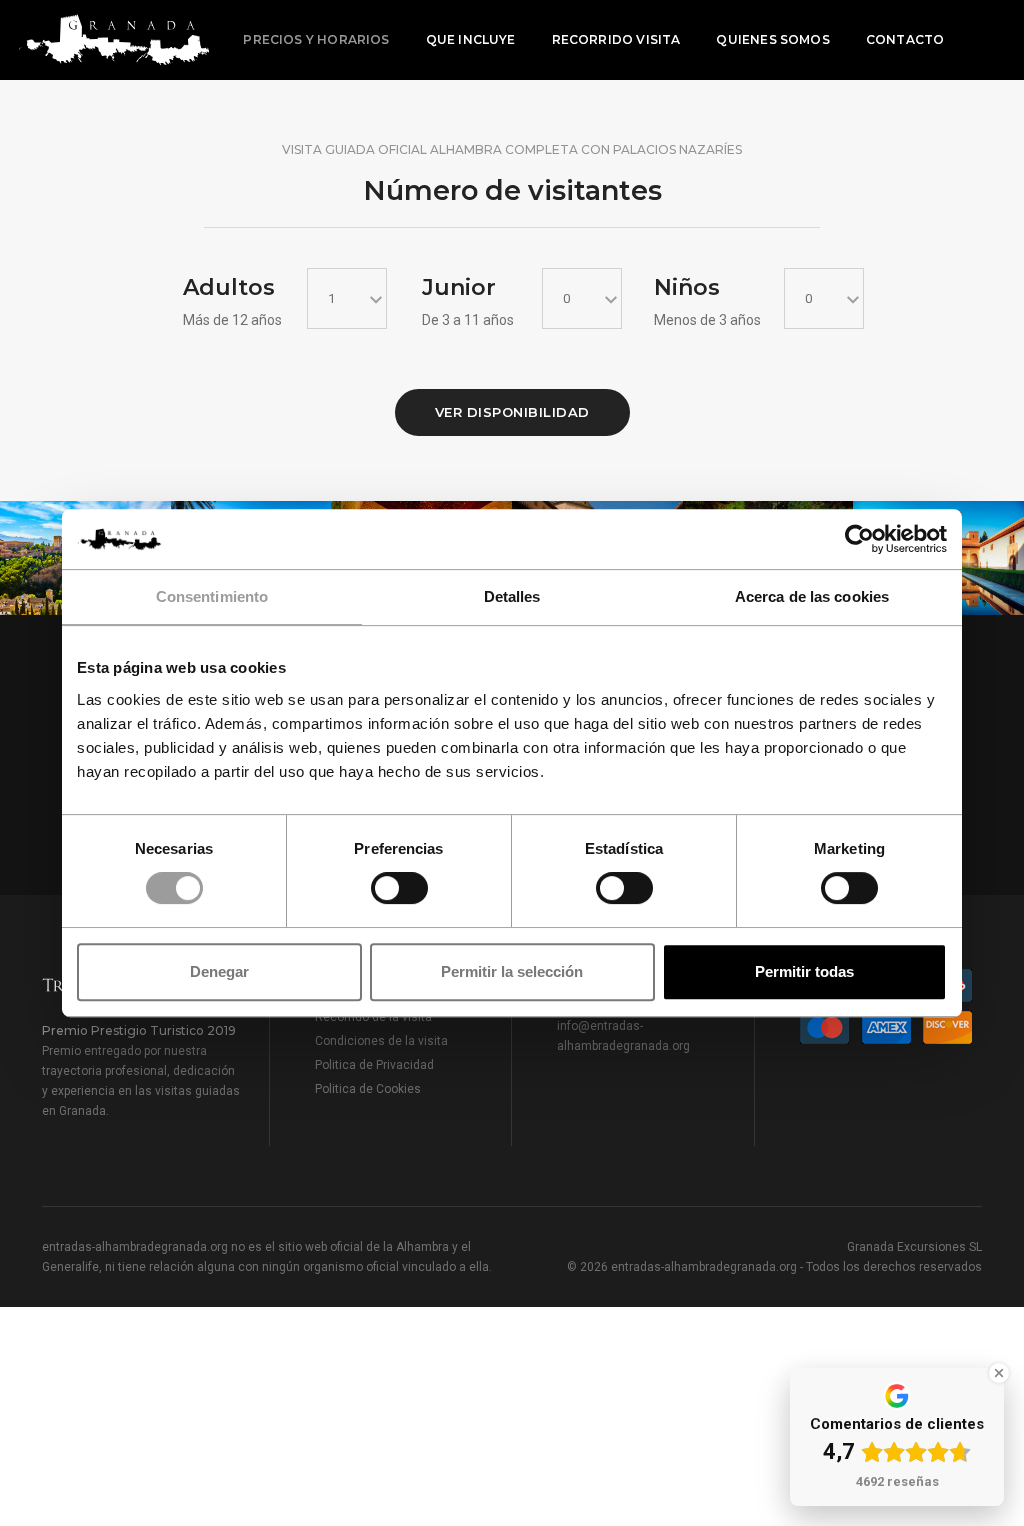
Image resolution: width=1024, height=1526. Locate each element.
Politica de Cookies (368, 1089)
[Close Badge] (999, 1373)
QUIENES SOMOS (772, 39)
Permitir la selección (512, 971)
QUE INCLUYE (471, 39)
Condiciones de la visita (381, 1041)
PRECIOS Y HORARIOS (316, 39)
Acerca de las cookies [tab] (812, 596)
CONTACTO (905, 39)
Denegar (219, 971)
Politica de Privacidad (374, 1065)
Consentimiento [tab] (212, 596)
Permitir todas (804, 971)
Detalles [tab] (512, 596)
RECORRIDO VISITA (616, 39)
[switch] (399, 888)
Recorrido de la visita (373, 1017)
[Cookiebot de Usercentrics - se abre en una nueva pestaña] (859, 539)
